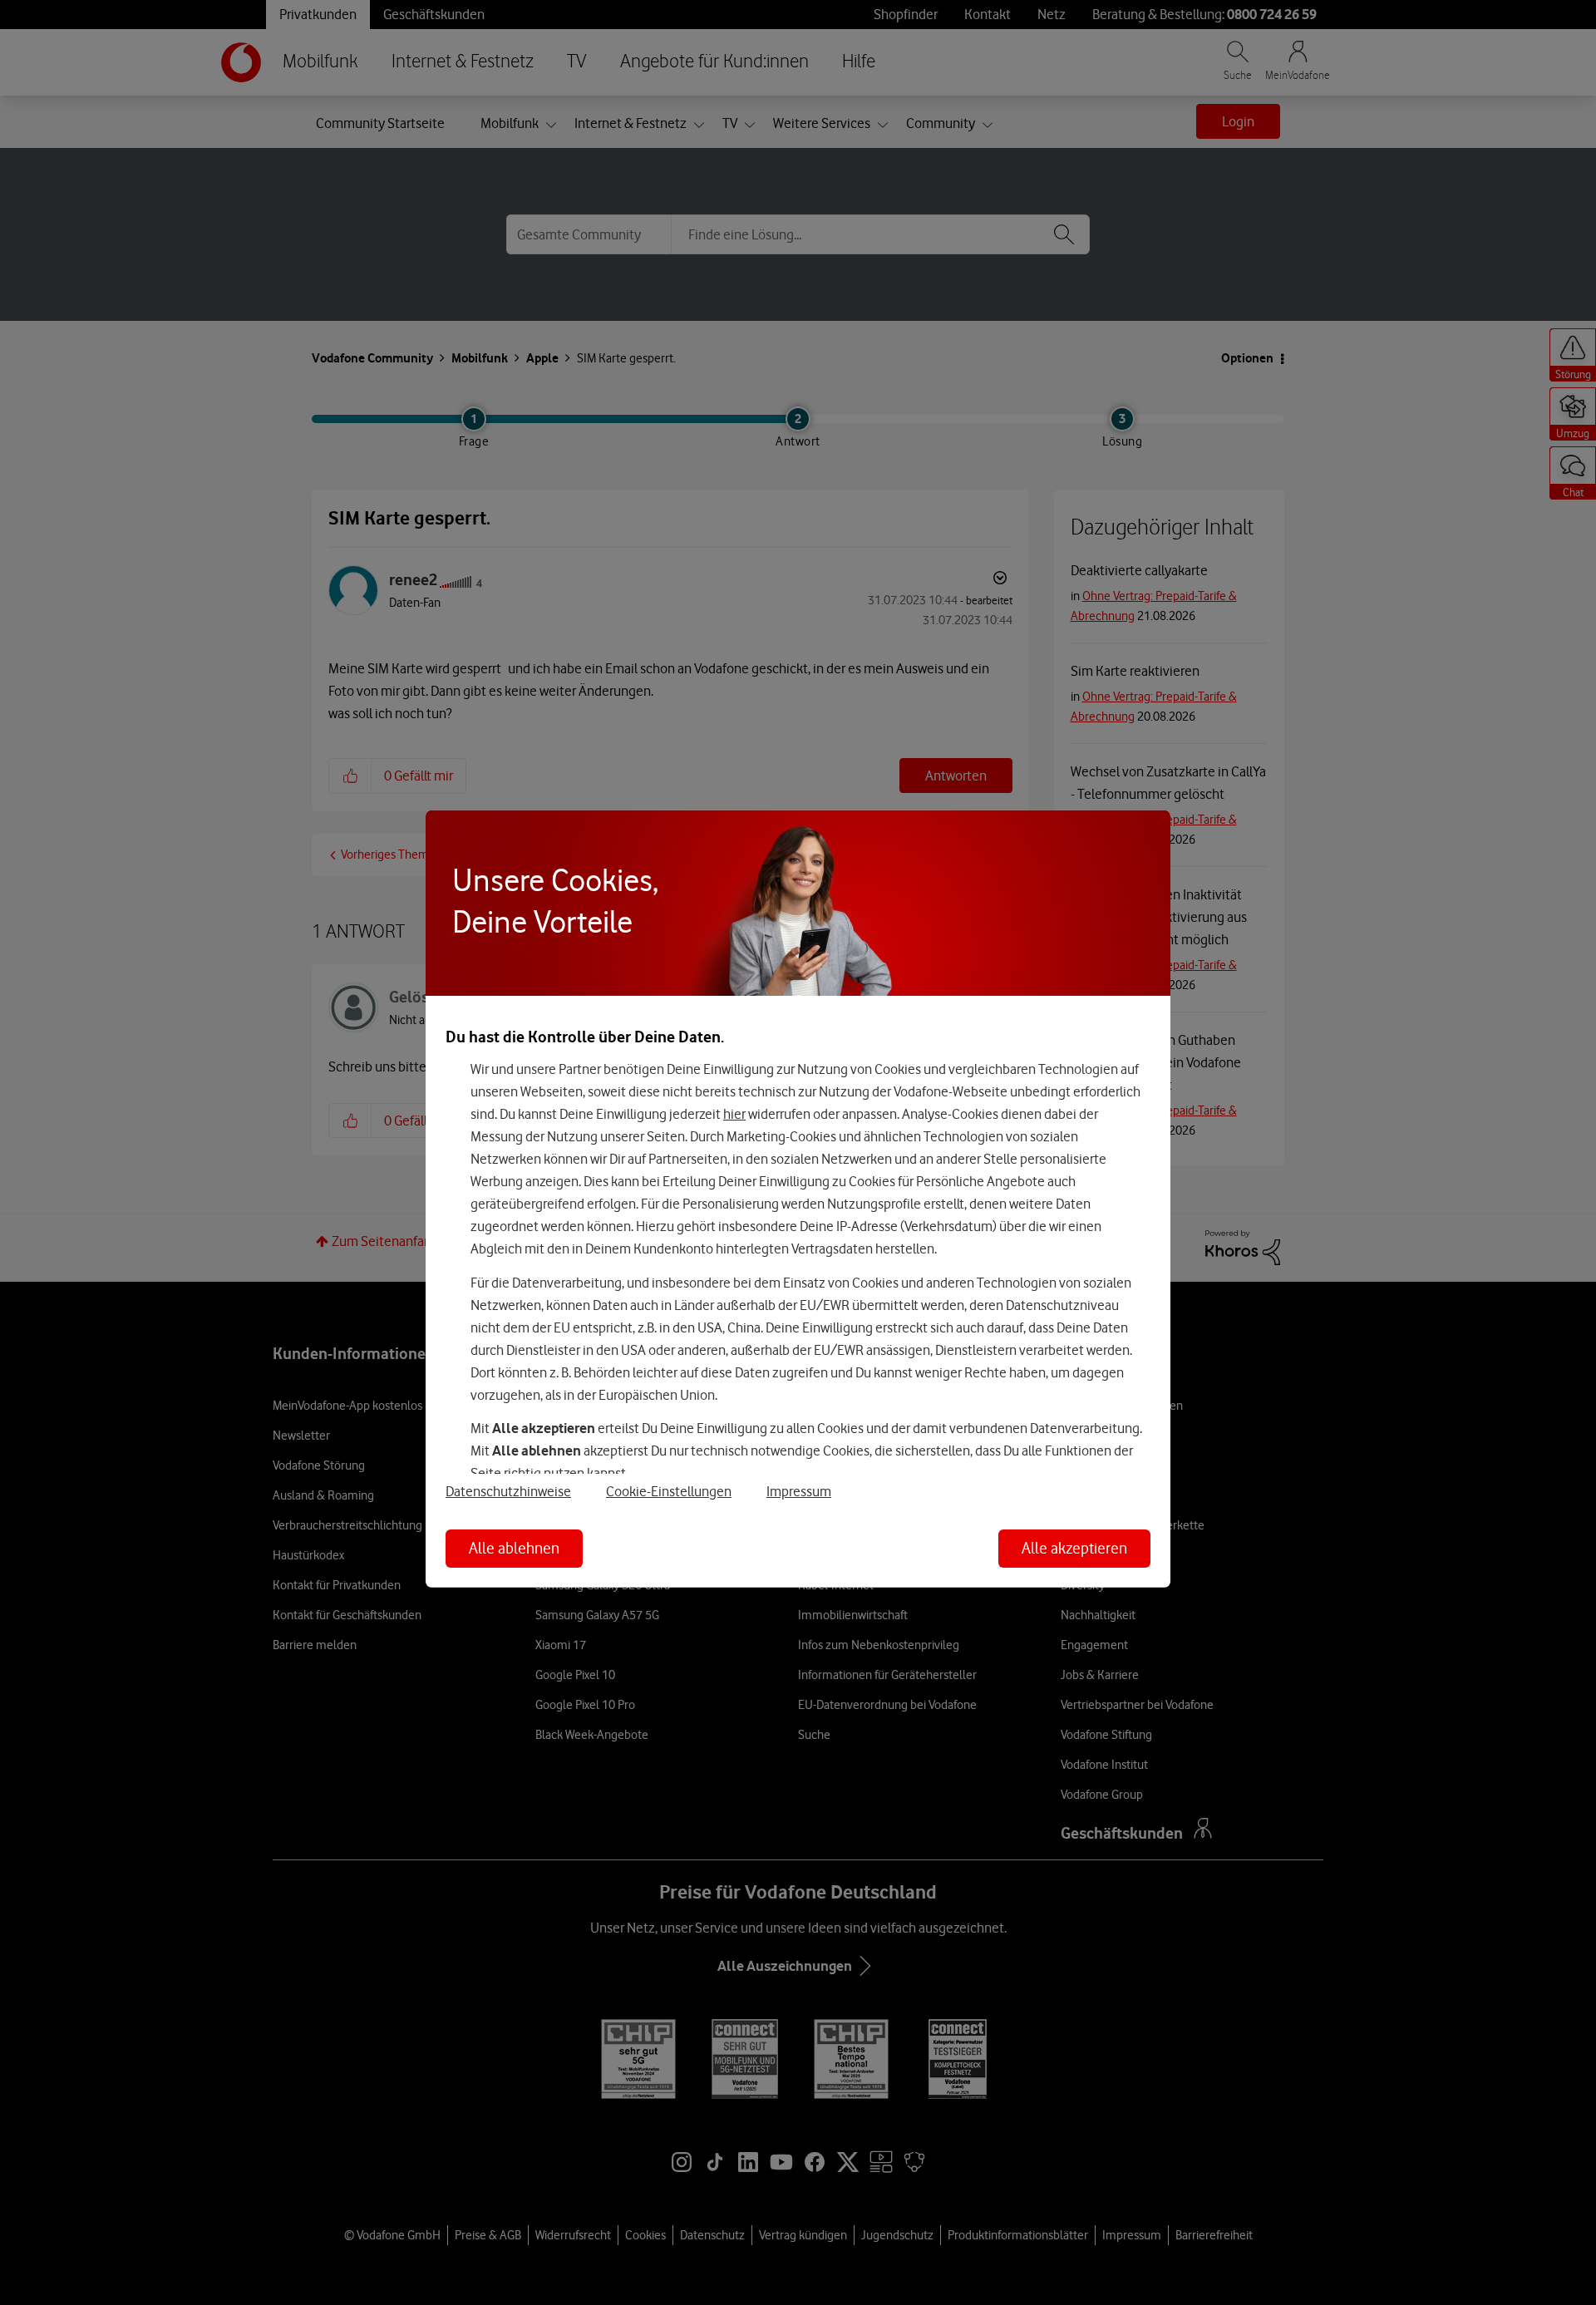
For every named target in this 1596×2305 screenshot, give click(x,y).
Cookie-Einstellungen (669, 1490)
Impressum (799, 1490)
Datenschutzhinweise (508, 1490)
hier (734, 1114)
